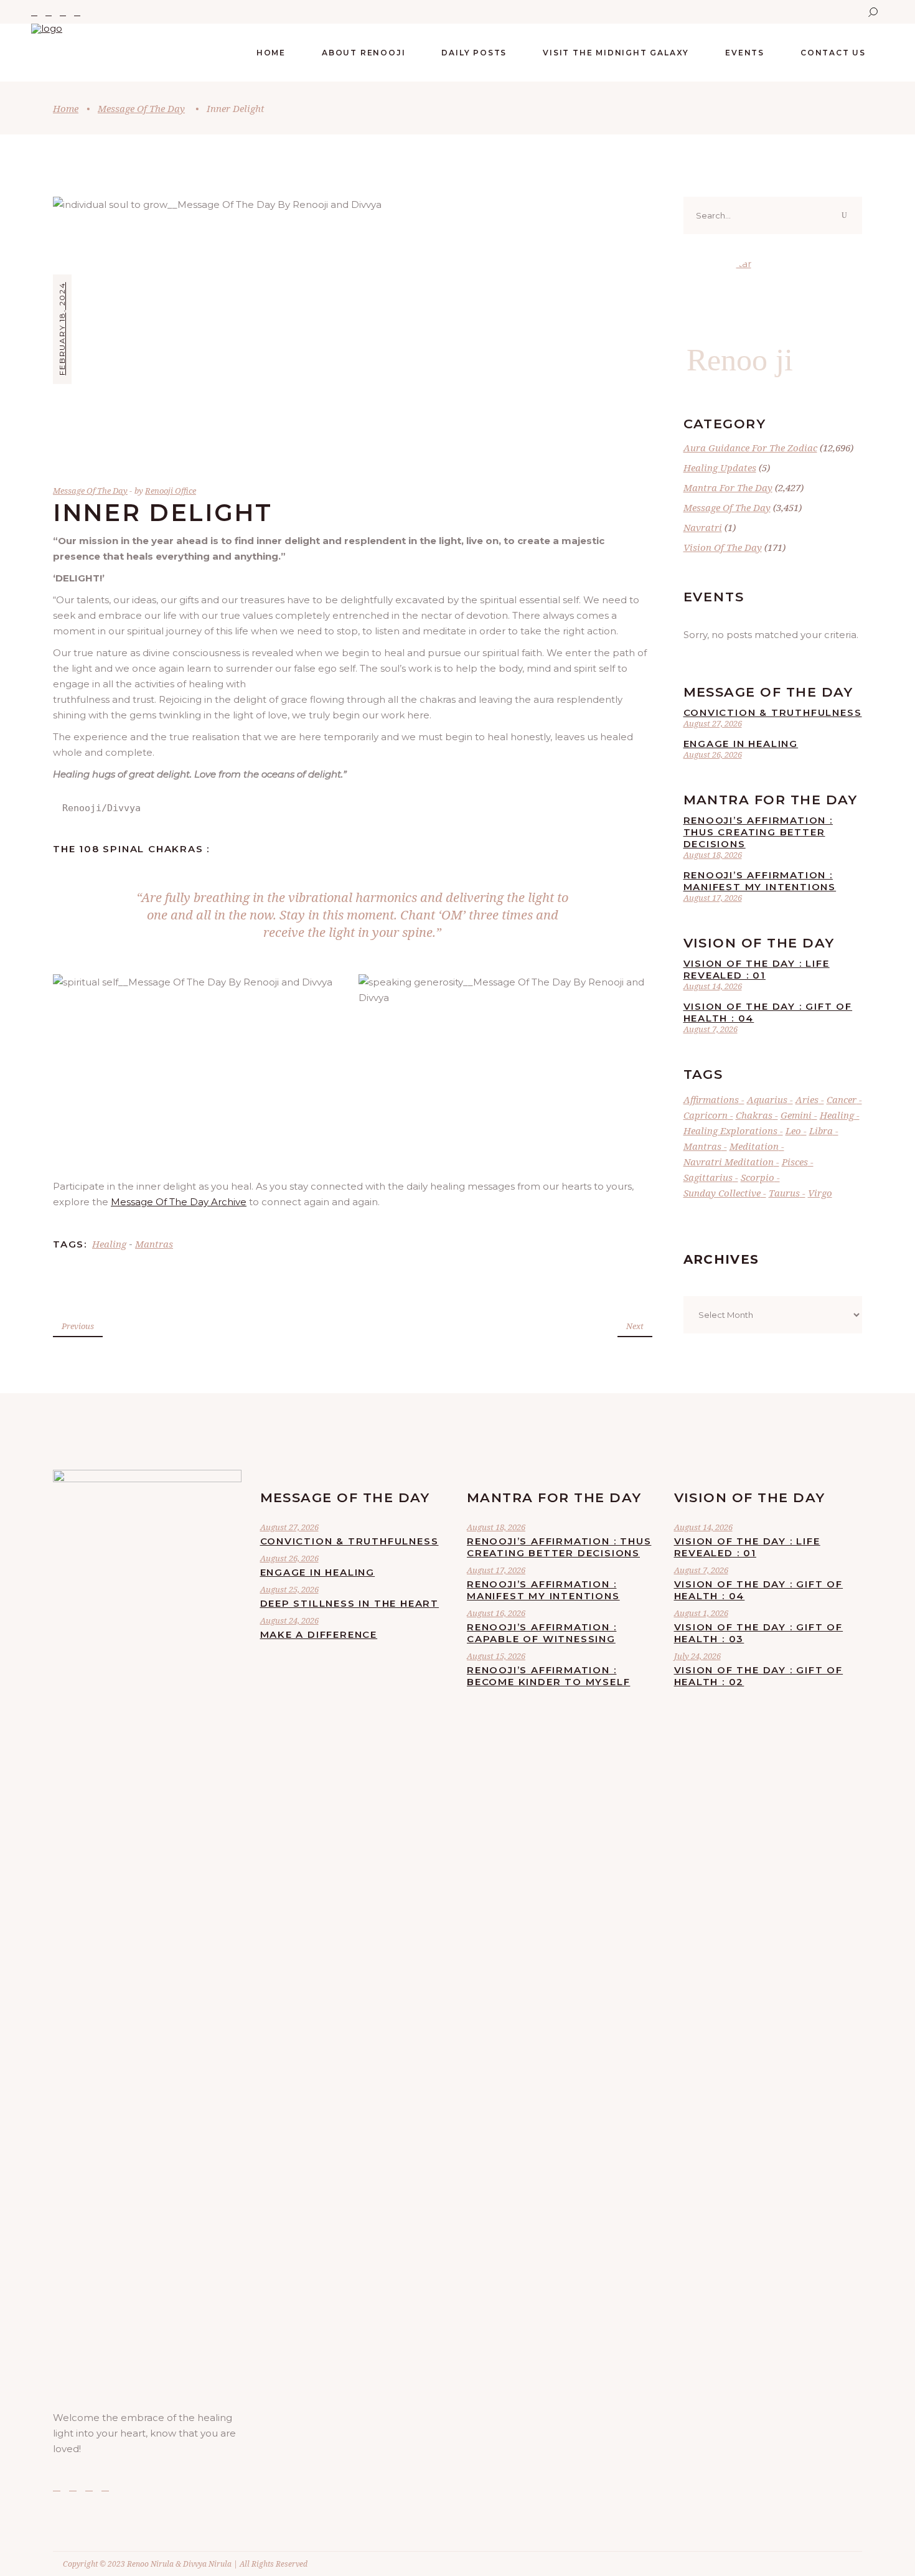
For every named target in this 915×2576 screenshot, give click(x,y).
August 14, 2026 (713, 986)
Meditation (754, 1146)
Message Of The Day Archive (179, 1202)
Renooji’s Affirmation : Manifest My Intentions (760, 881)
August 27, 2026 (713, 723)
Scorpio (758, 1177)
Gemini (796, 1115)
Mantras (154, 1244)
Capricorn (706, 1115)
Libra (821, 1131)
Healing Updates (720, 468)
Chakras (754, 1115)
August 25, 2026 (289, 1589)
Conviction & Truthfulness (773, 712)
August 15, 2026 (496, 1656)
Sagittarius (708, 1177)
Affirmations (711, 1099)
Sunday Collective (722, 1193)
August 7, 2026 (711, 1029)
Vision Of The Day (723, 547)
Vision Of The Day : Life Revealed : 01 (757, 969)
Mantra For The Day (728, 487)
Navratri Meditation (729, 1162)
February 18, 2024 (62, 329)
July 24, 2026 (697, 1656)
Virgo (820, 1193)
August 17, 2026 (713, 898)
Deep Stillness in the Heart (350, 1603)
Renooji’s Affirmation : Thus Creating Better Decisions (758, 832)
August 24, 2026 (289, 1620)
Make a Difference (319, 1634)
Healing (109, 1244)
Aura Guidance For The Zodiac (750, 448)
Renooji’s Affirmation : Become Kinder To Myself (548, 1676)
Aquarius (767, 1099)
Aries (807, 1099)
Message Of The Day (141, 108)
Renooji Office (171, 491)
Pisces (795, 1162)
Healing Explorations (730, 1131)
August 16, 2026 (496, 1613)
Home (66, 108)
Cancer (842, 1099)
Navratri (703, 527)
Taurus (784, 1193)
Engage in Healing (741, 744)
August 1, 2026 (701, 1613)
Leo (793, 1131)
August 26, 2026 (713, 754)
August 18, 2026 (713, 855)
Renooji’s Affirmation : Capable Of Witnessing (542, 1633)
